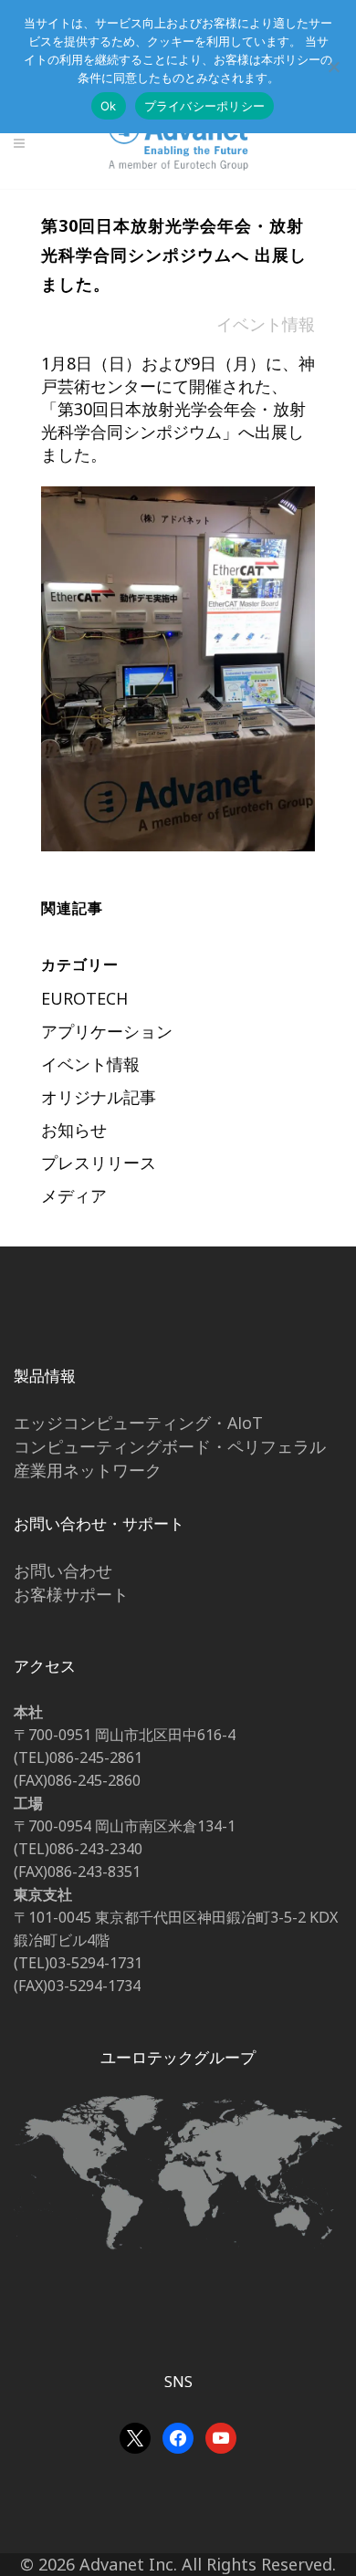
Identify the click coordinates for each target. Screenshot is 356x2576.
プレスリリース (99, 1163)
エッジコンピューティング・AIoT (138, 1423)
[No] (333, 67)
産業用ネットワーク (88, 1470)
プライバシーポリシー (205, 106)
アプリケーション (107, 1031)
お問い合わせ (63, 1570)
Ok (109, 106)
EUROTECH (84, 998)
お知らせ (74, 1130)
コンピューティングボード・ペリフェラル (170, 1446)
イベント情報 (266, 324)
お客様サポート (71, 1594)
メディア (74, 1195)
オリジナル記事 (99, 1097)
